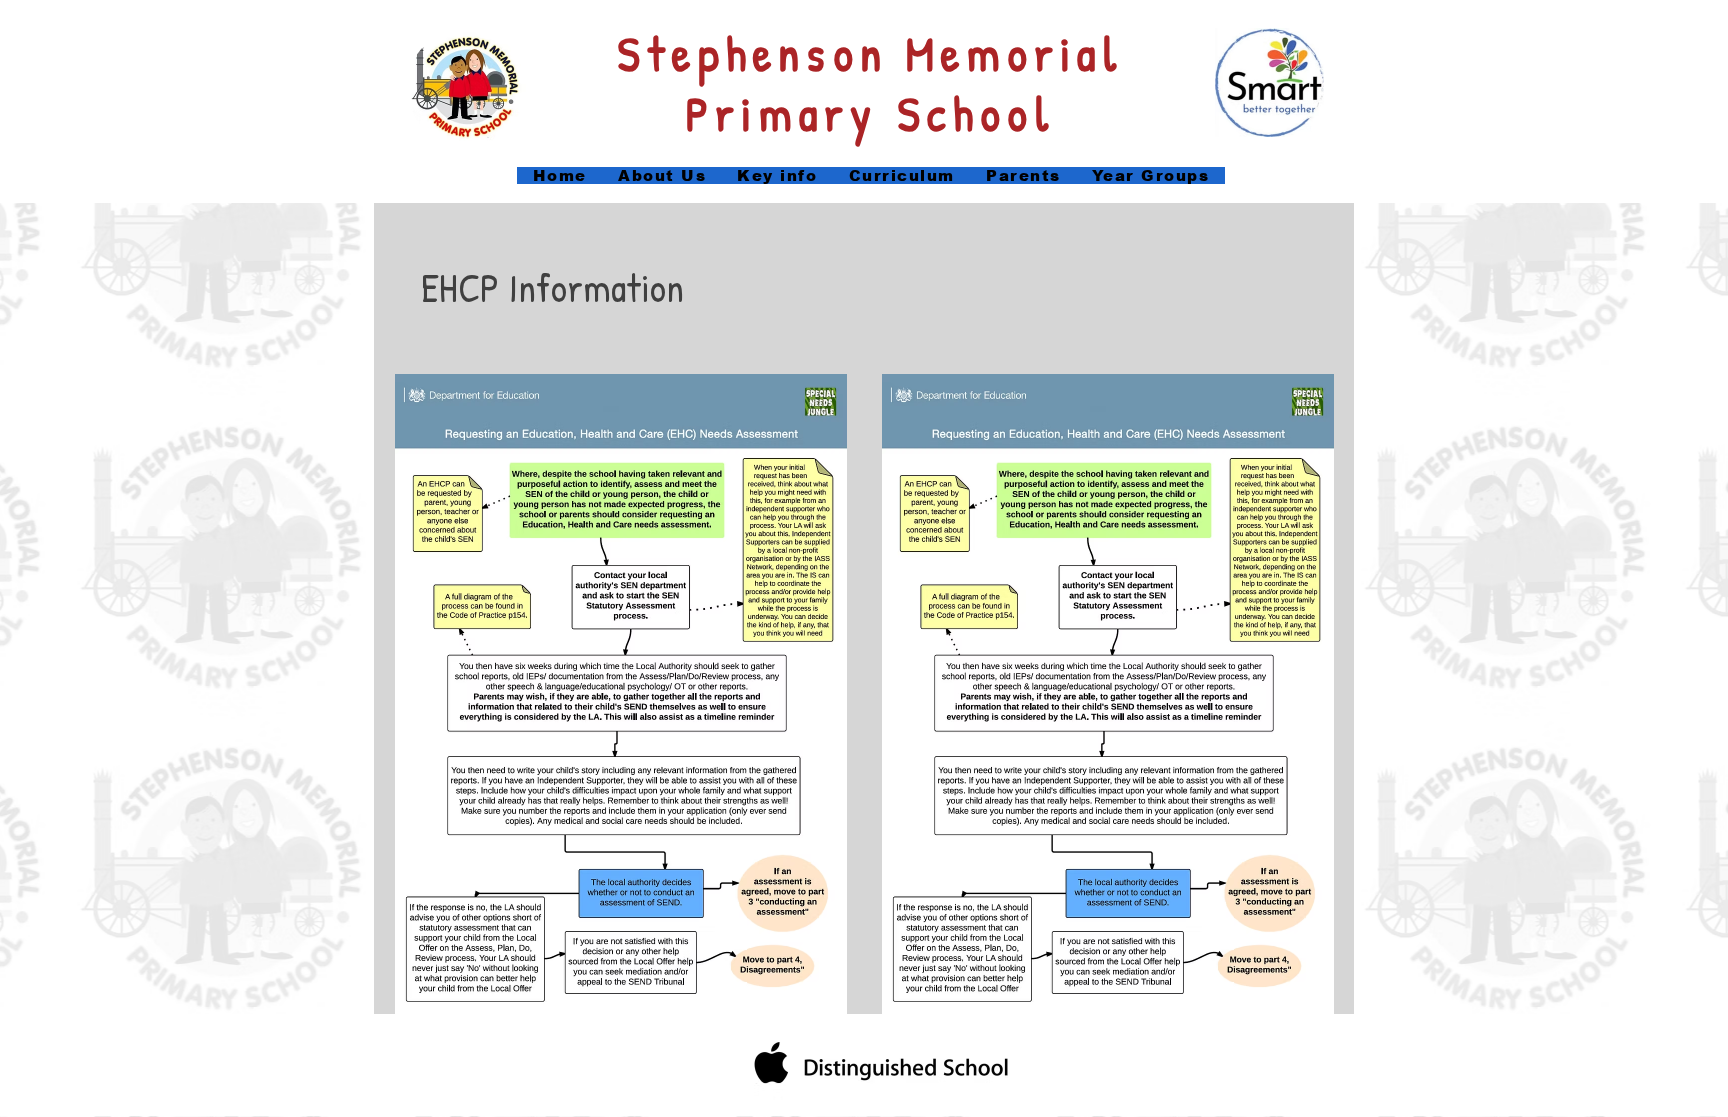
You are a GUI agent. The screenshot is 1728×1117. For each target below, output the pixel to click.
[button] (777, 175)
